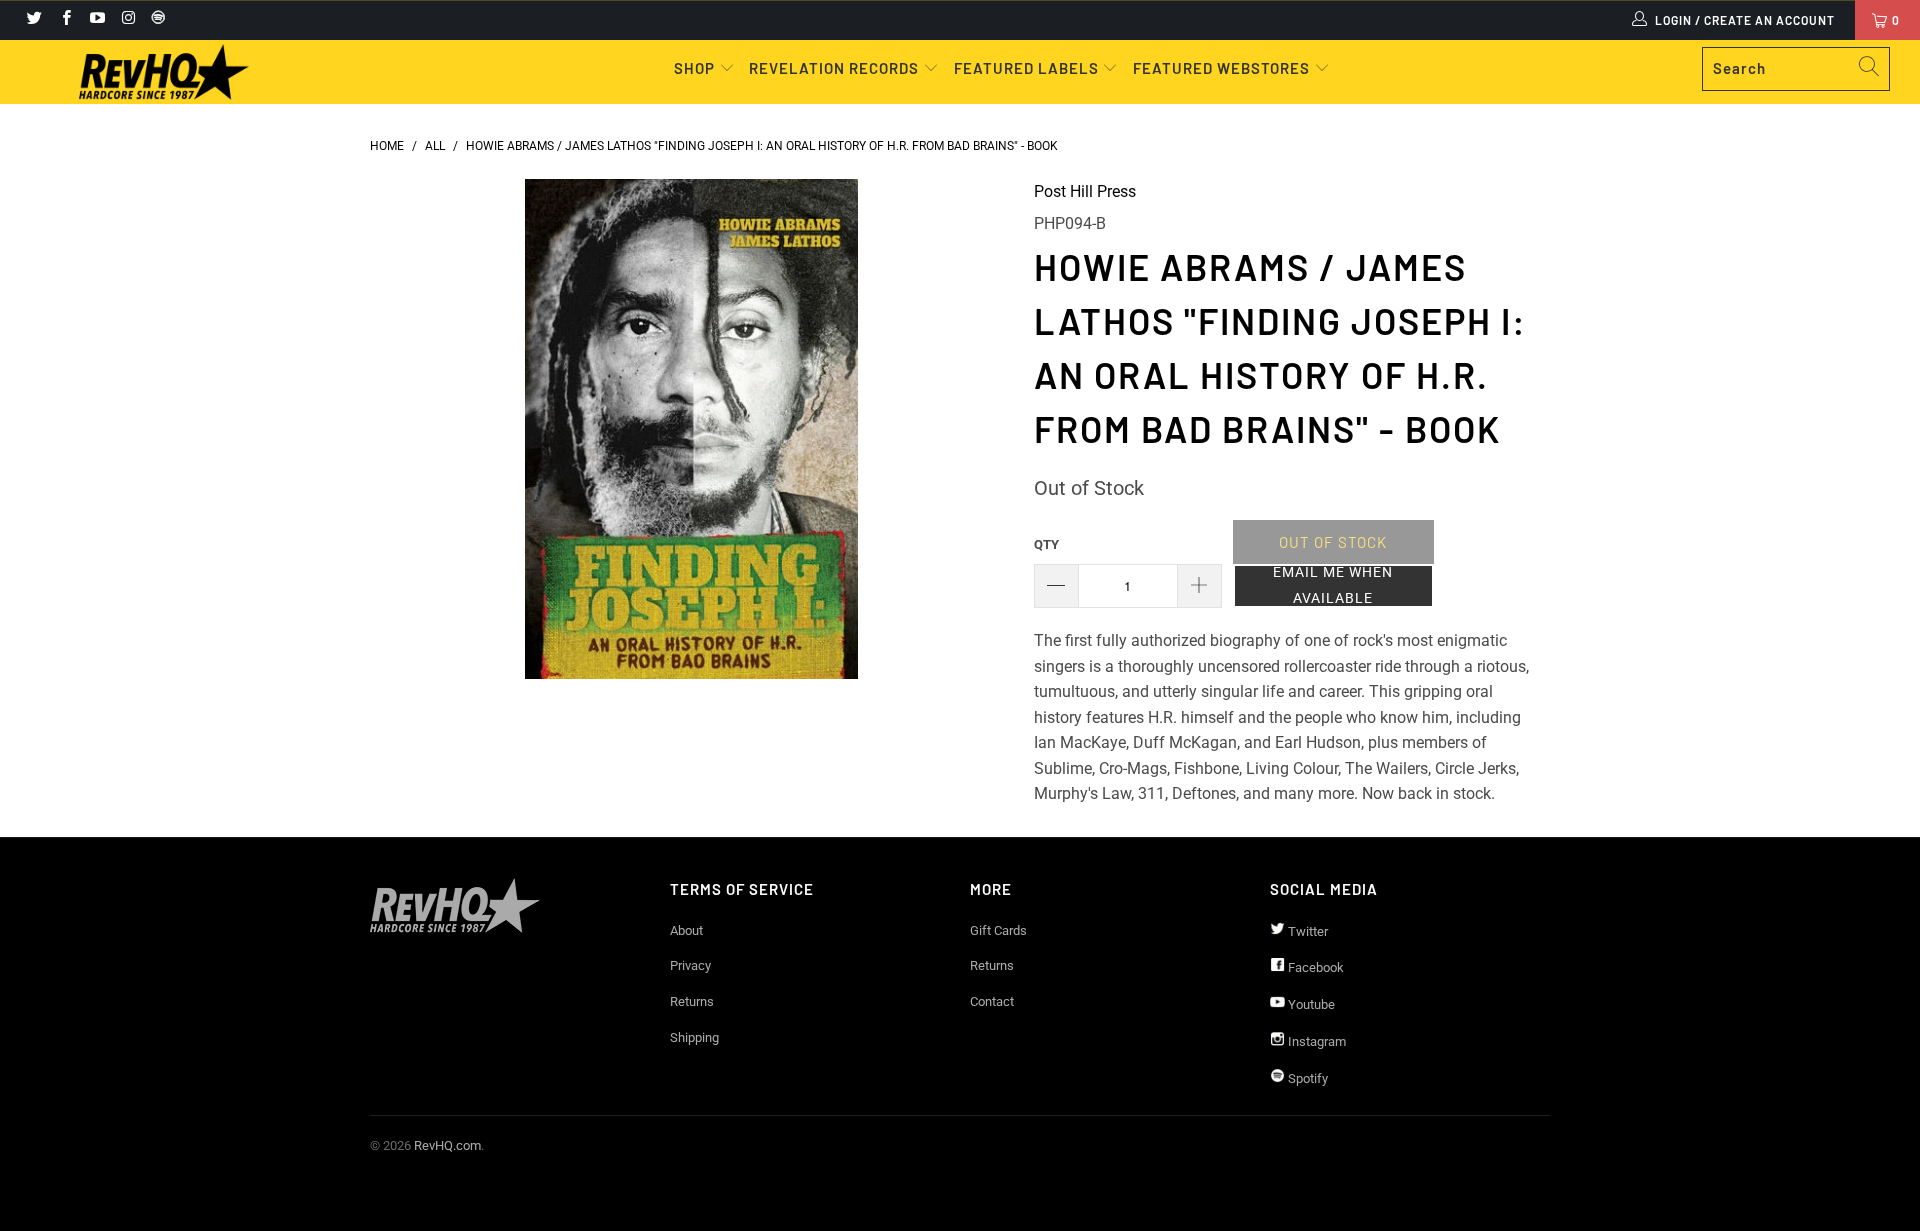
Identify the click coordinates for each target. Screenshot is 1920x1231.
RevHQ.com (447, 1145)
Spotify (1306, 1078)
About (686, 930)
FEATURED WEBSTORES (1223, 68)
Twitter (1306, 931)
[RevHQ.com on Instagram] (127, 20)
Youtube (1310, 1004)
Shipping (694, 1037)
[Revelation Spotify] (155, 20)
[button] (1333, 586)
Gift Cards (998, 930)
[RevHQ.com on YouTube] (96, 20)
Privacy (690, 965)
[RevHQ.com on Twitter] (33, 20)
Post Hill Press (1085, 191)
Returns (692, 1001)
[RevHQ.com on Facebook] (64, 20)
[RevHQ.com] (163, 72)
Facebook (1314, 967)
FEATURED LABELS (1026, 68)
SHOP (696, 68)
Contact (992, 1001)
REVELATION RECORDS (834, 68)
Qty (1046, 544)
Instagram (1315, 1041)
